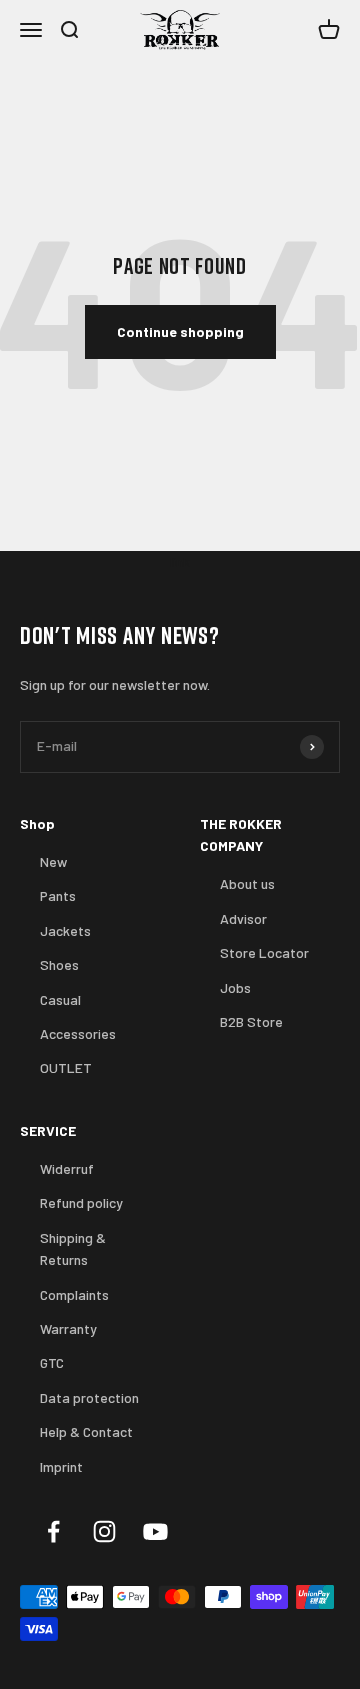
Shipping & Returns (73, 1248)
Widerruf (67, 1168)
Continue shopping (180, 331)
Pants (58, 895)
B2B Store (251, 1021)
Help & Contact (86, 1431)
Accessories (78, 1033)
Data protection (89, 1397)
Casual (60, 999)
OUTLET (66, 1067)
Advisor (243, 918)
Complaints (74, 1294)
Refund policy (81, 1202)
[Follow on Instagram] (104, 1531)
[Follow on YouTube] (155, 1531)
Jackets (65, 930)
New (53, 861)
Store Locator (264, 952)
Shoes (59, 964)
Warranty (68, 1328)
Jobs (235, 987)
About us (247, 883)
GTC (52, 1362)
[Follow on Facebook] (53, 1531)
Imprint (61, 1466)
